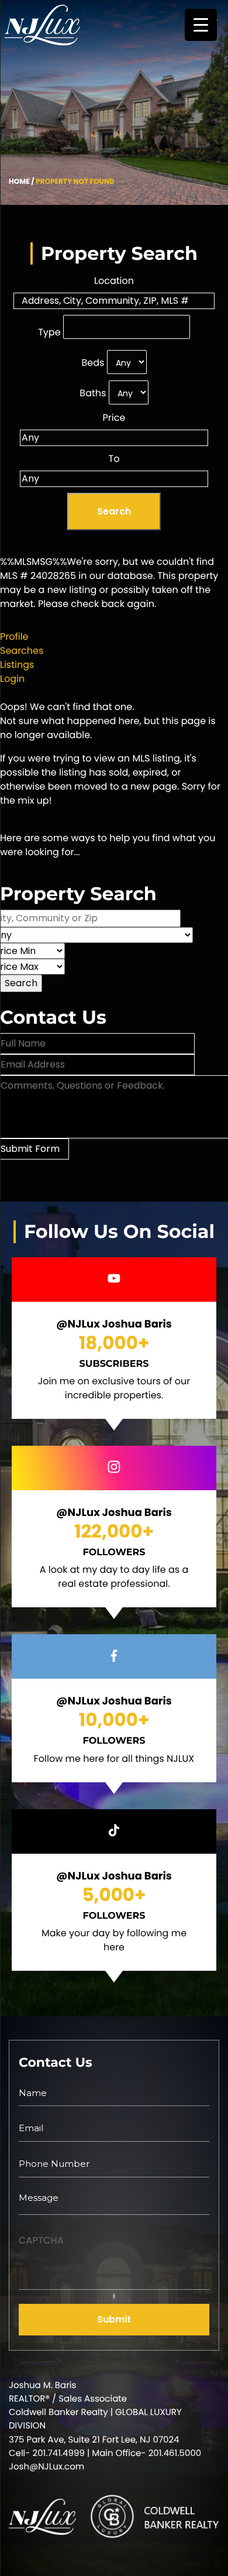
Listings (17, 665)
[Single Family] (127, 328)
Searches (22, 651)
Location (114, 281)
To (114, 459)
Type (49, 332)
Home (19, 182)
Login (12, 679)
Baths (93, 393)
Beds (93, 363)
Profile (14, 637)
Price (114, 418)
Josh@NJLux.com (46, 2467)
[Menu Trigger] (201, 25)
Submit (114, 2319)
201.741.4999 (59, 2453)
